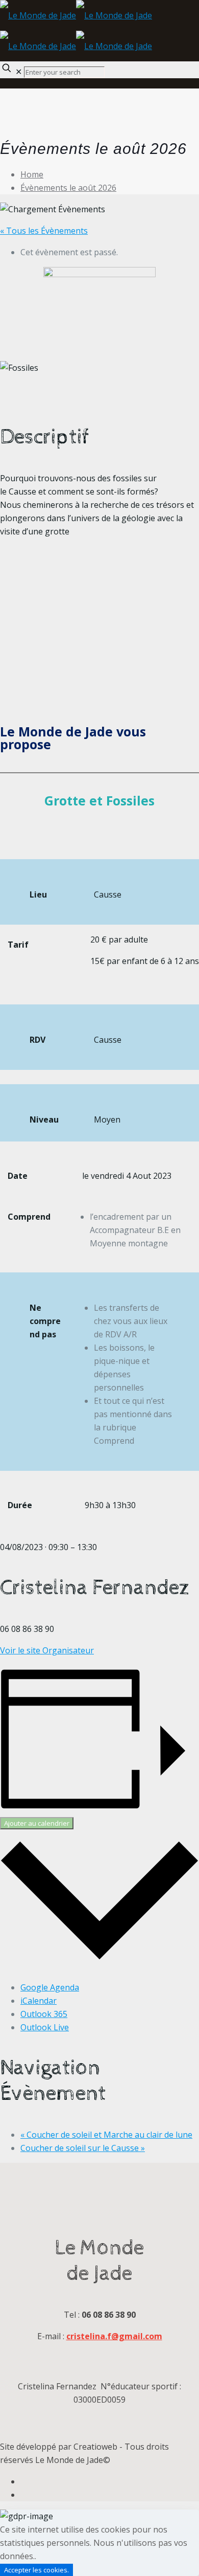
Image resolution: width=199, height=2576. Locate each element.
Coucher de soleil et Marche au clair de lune (106, 2135)
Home (32, 174)
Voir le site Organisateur (47, 1650)
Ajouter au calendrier (37, 1823)
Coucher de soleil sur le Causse (83, 2148)
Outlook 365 (44, 2014)
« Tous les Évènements (44, 231)
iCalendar (39, 2001)
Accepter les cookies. (36, 2570)
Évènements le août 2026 (68, 188)
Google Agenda (50, 1987)
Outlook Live (45, 2027)
